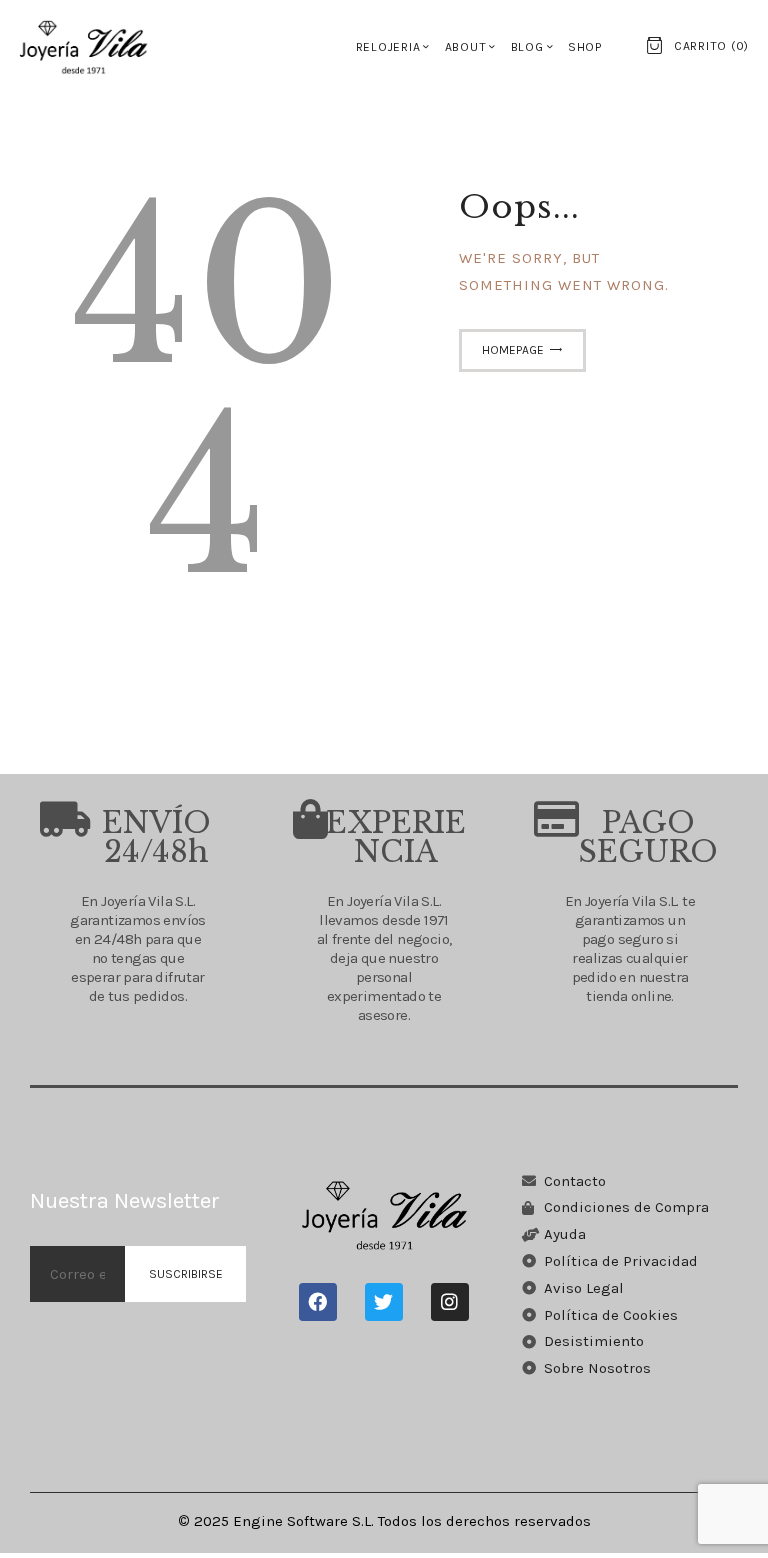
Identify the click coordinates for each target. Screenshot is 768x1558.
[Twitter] (384, 1302)
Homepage (513, 350)
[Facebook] (318, 1302)
